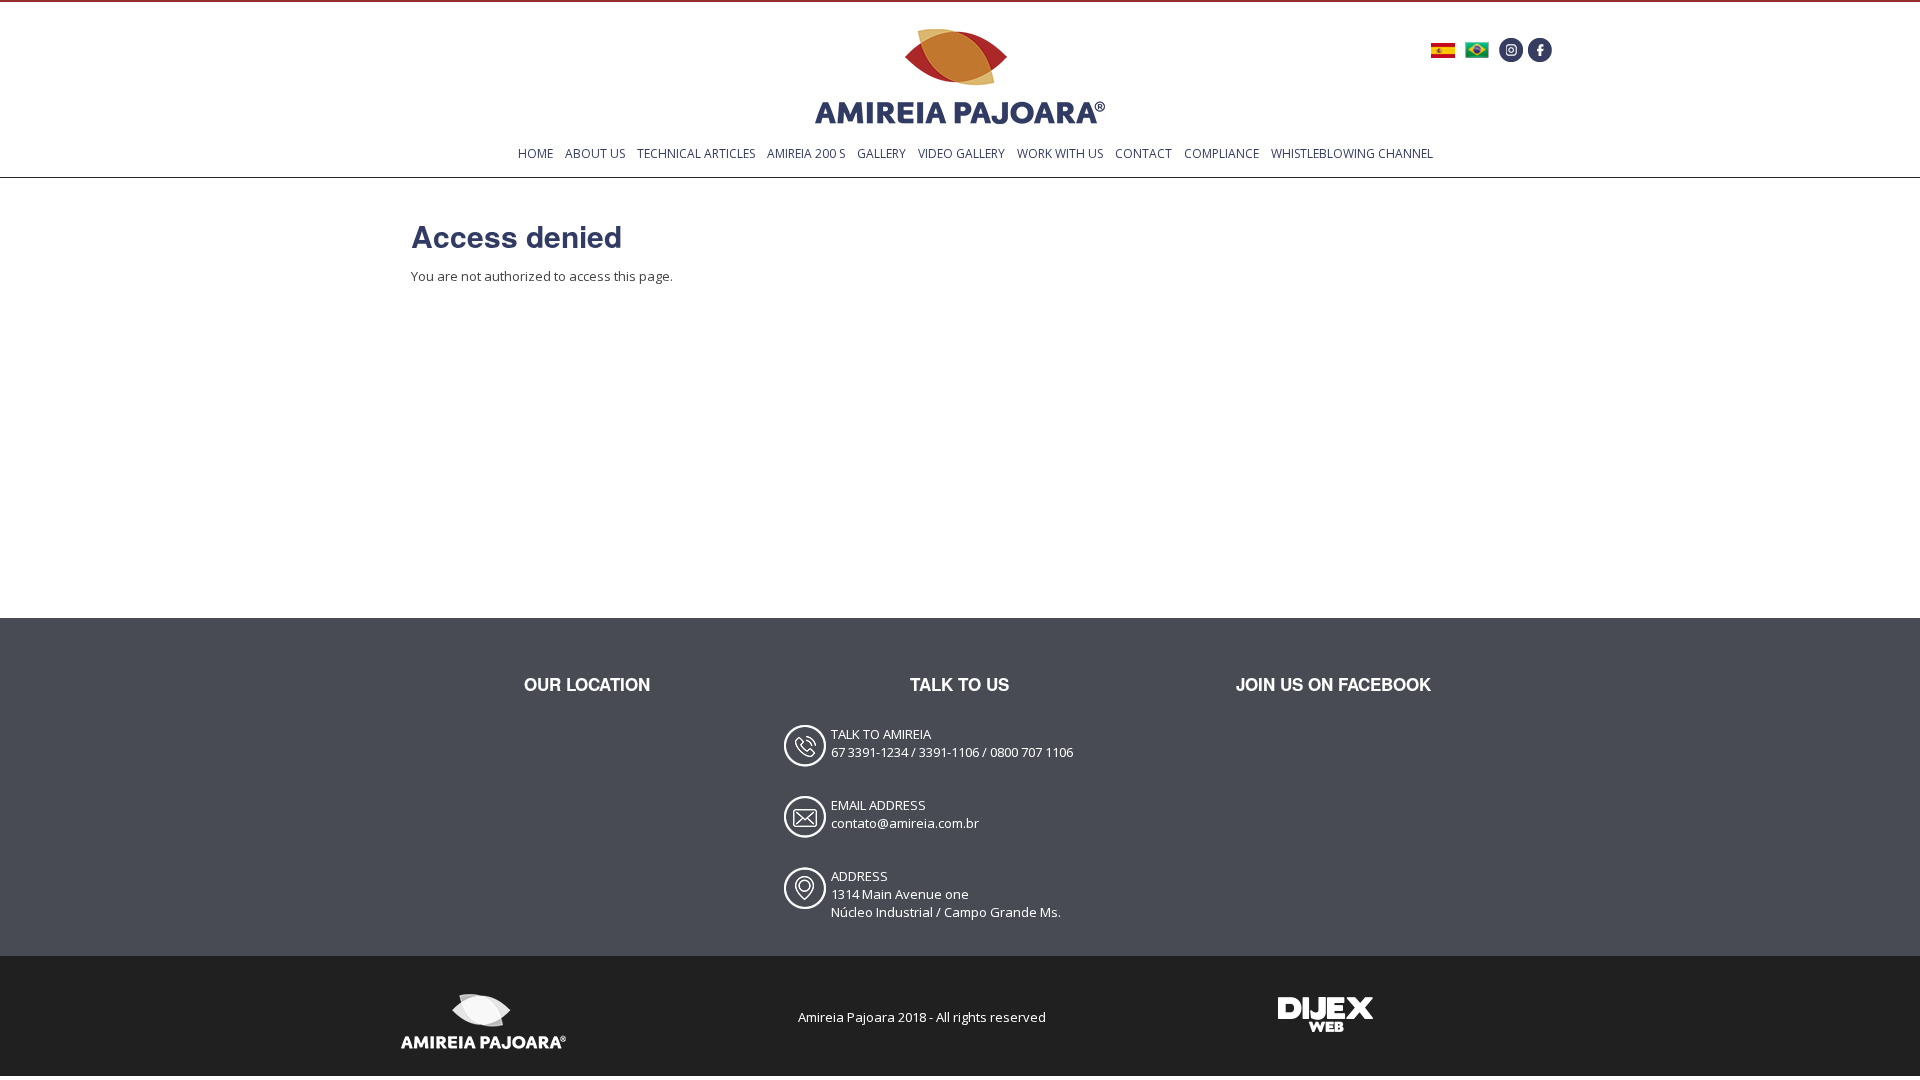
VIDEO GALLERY (961, 153)
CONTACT (1143, 153)
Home (535, 153)
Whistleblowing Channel (1352, 153)
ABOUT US (595, 153)
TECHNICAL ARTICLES (696, 153)
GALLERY (881, 153)
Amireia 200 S (806, 153)
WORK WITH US (1060, 153)
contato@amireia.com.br (905, 823)
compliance (1221, 153)
